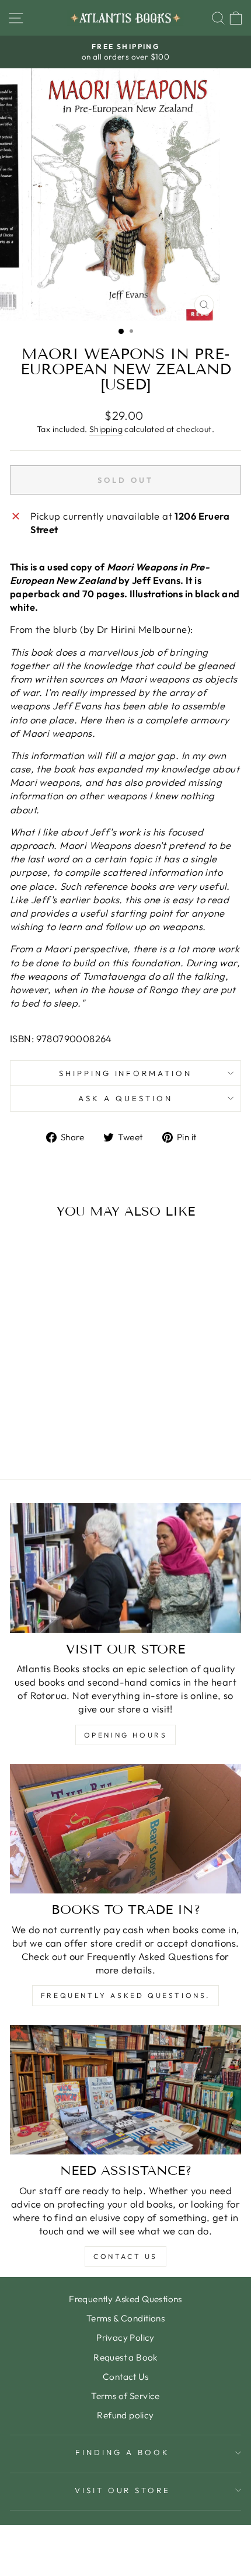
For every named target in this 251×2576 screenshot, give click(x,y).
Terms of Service (125, 2396)
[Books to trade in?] (125, 1829)
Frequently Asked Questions (125, 2299)
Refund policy (125, 2415)
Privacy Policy (125, 2337)
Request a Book (125, 2357)
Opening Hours (126, 1735)
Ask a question (125, 1098)
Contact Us (125, 2256)
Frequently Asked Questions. (125, 1995)
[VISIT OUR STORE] (125, 1568)
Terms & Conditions (125, 2318)
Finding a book (123, 2452)
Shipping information (126, 1073)
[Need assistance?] (125, 2090)
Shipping (106, 429)
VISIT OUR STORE (123, 2490)
